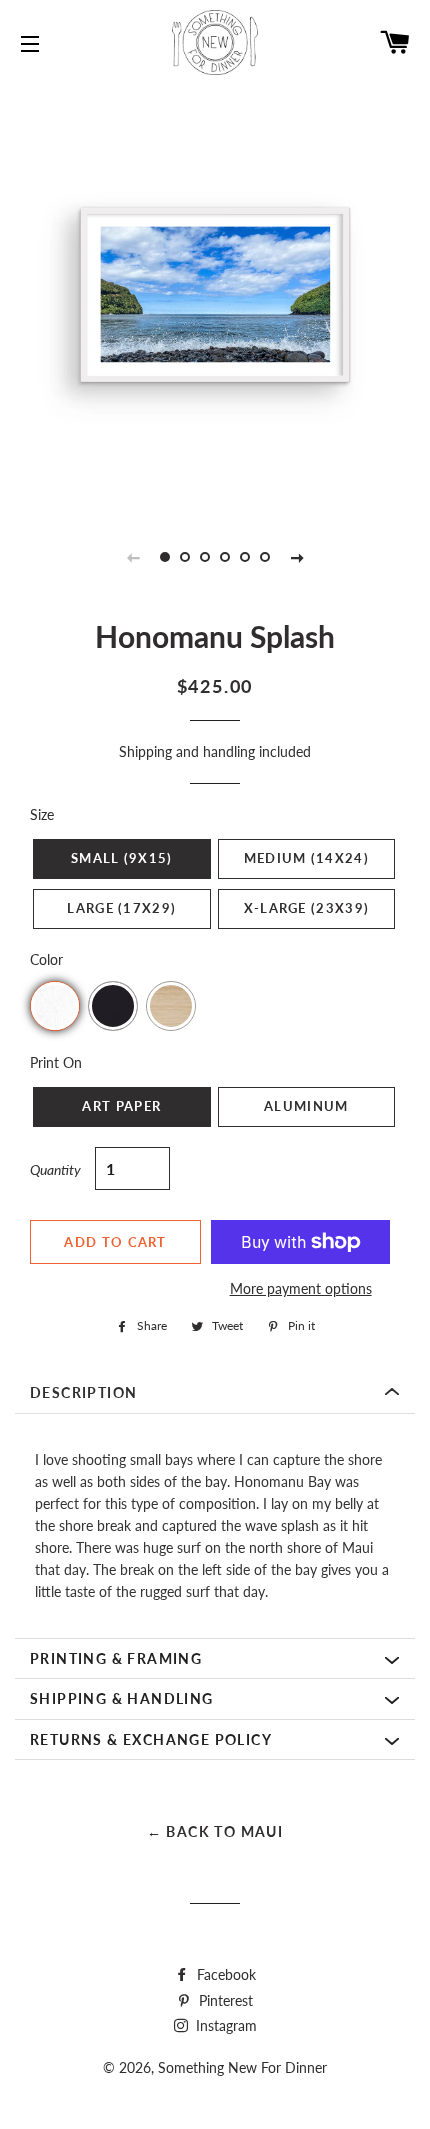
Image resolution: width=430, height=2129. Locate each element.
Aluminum (306, 1106)
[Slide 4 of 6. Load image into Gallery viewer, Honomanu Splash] (225, 557)
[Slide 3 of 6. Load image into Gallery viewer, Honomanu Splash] (205, 557)
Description (83, 1392)
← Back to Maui (215, 1831)
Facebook (224, 1974)
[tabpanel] (215, 295)
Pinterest (224, 2000)
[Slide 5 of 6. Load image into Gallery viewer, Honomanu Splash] (245, 557)
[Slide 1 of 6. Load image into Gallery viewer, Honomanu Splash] (165, 557)
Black (113, 1006)
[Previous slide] (133, 557)
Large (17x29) (121, 908)
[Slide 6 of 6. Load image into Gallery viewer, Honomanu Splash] (265, 557)
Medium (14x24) (306, 858)
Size (42, 814)
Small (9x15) (122, 858)
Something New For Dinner (242, 2067)
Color (46, 959)
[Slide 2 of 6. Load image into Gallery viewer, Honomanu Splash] (185, 557)
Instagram (224, 2025)
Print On (56, 1062)
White (55, 1006)
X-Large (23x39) (307, 908)
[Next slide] (297, 557)
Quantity (55, 1169)
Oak (171, 1006)
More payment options (301, 1288)
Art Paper (121, 1106)
